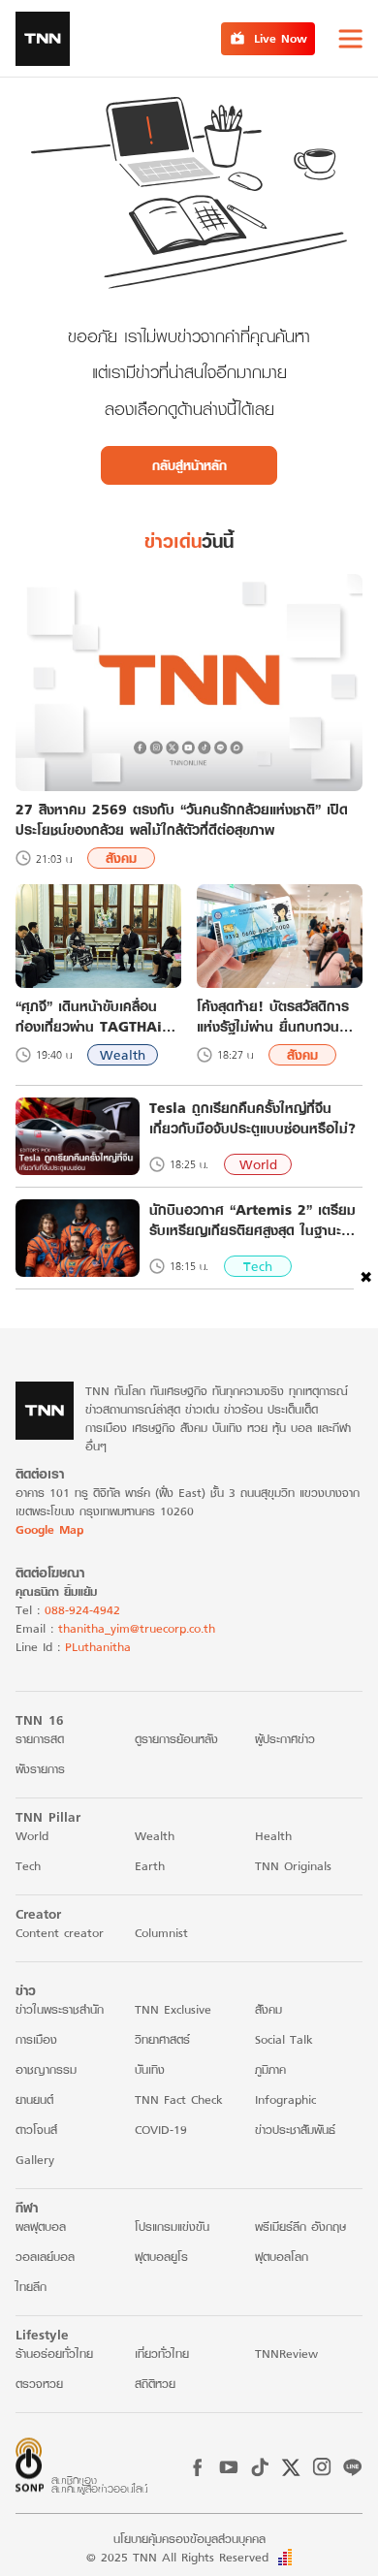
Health (273, 1836)
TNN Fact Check (179, 2099)
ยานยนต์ (34, 2099)
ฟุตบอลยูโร (161, 2257)
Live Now (281, 38)
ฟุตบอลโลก (282, 2257)
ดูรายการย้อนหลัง (176, 1739)
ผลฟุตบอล (41, 2226)
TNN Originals (293, 1866)
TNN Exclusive (173, 2009)
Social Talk (284, 2039)
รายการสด (40, 1739)
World (258, 1164)
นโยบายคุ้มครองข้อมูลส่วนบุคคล (189, 2539)
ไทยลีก (31, 2287)
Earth (150, 1866)
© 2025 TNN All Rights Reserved (177, 2557)
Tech (258, 1266)
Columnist (161, 1933)
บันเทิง (150, 2069)
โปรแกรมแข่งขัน (172, 2226)
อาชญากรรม (46, 2069)
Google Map (49, 1529)
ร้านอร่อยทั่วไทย (54, 2353)
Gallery (35, 2160)
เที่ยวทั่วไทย (162, 2353)
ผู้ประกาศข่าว (285, 1739)
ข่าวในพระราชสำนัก (60, 2009)
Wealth (123, 1055)
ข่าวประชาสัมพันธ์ (295, 2130)
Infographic (285, 2099)
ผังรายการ (40, 1769)
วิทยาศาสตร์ (162, 2039)
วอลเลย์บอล (45, 2257)
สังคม (121, 858)
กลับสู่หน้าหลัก (189, 465)
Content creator (60, 1933)
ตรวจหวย (39, 2384)
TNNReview (286, 2353)
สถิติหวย (155, 2384)
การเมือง (36, 2039)
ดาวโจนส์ (36, 2130)
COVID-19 (161, 2130)
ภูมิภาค (270, 2069)
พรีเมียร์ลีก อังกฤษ (300, 2226)
